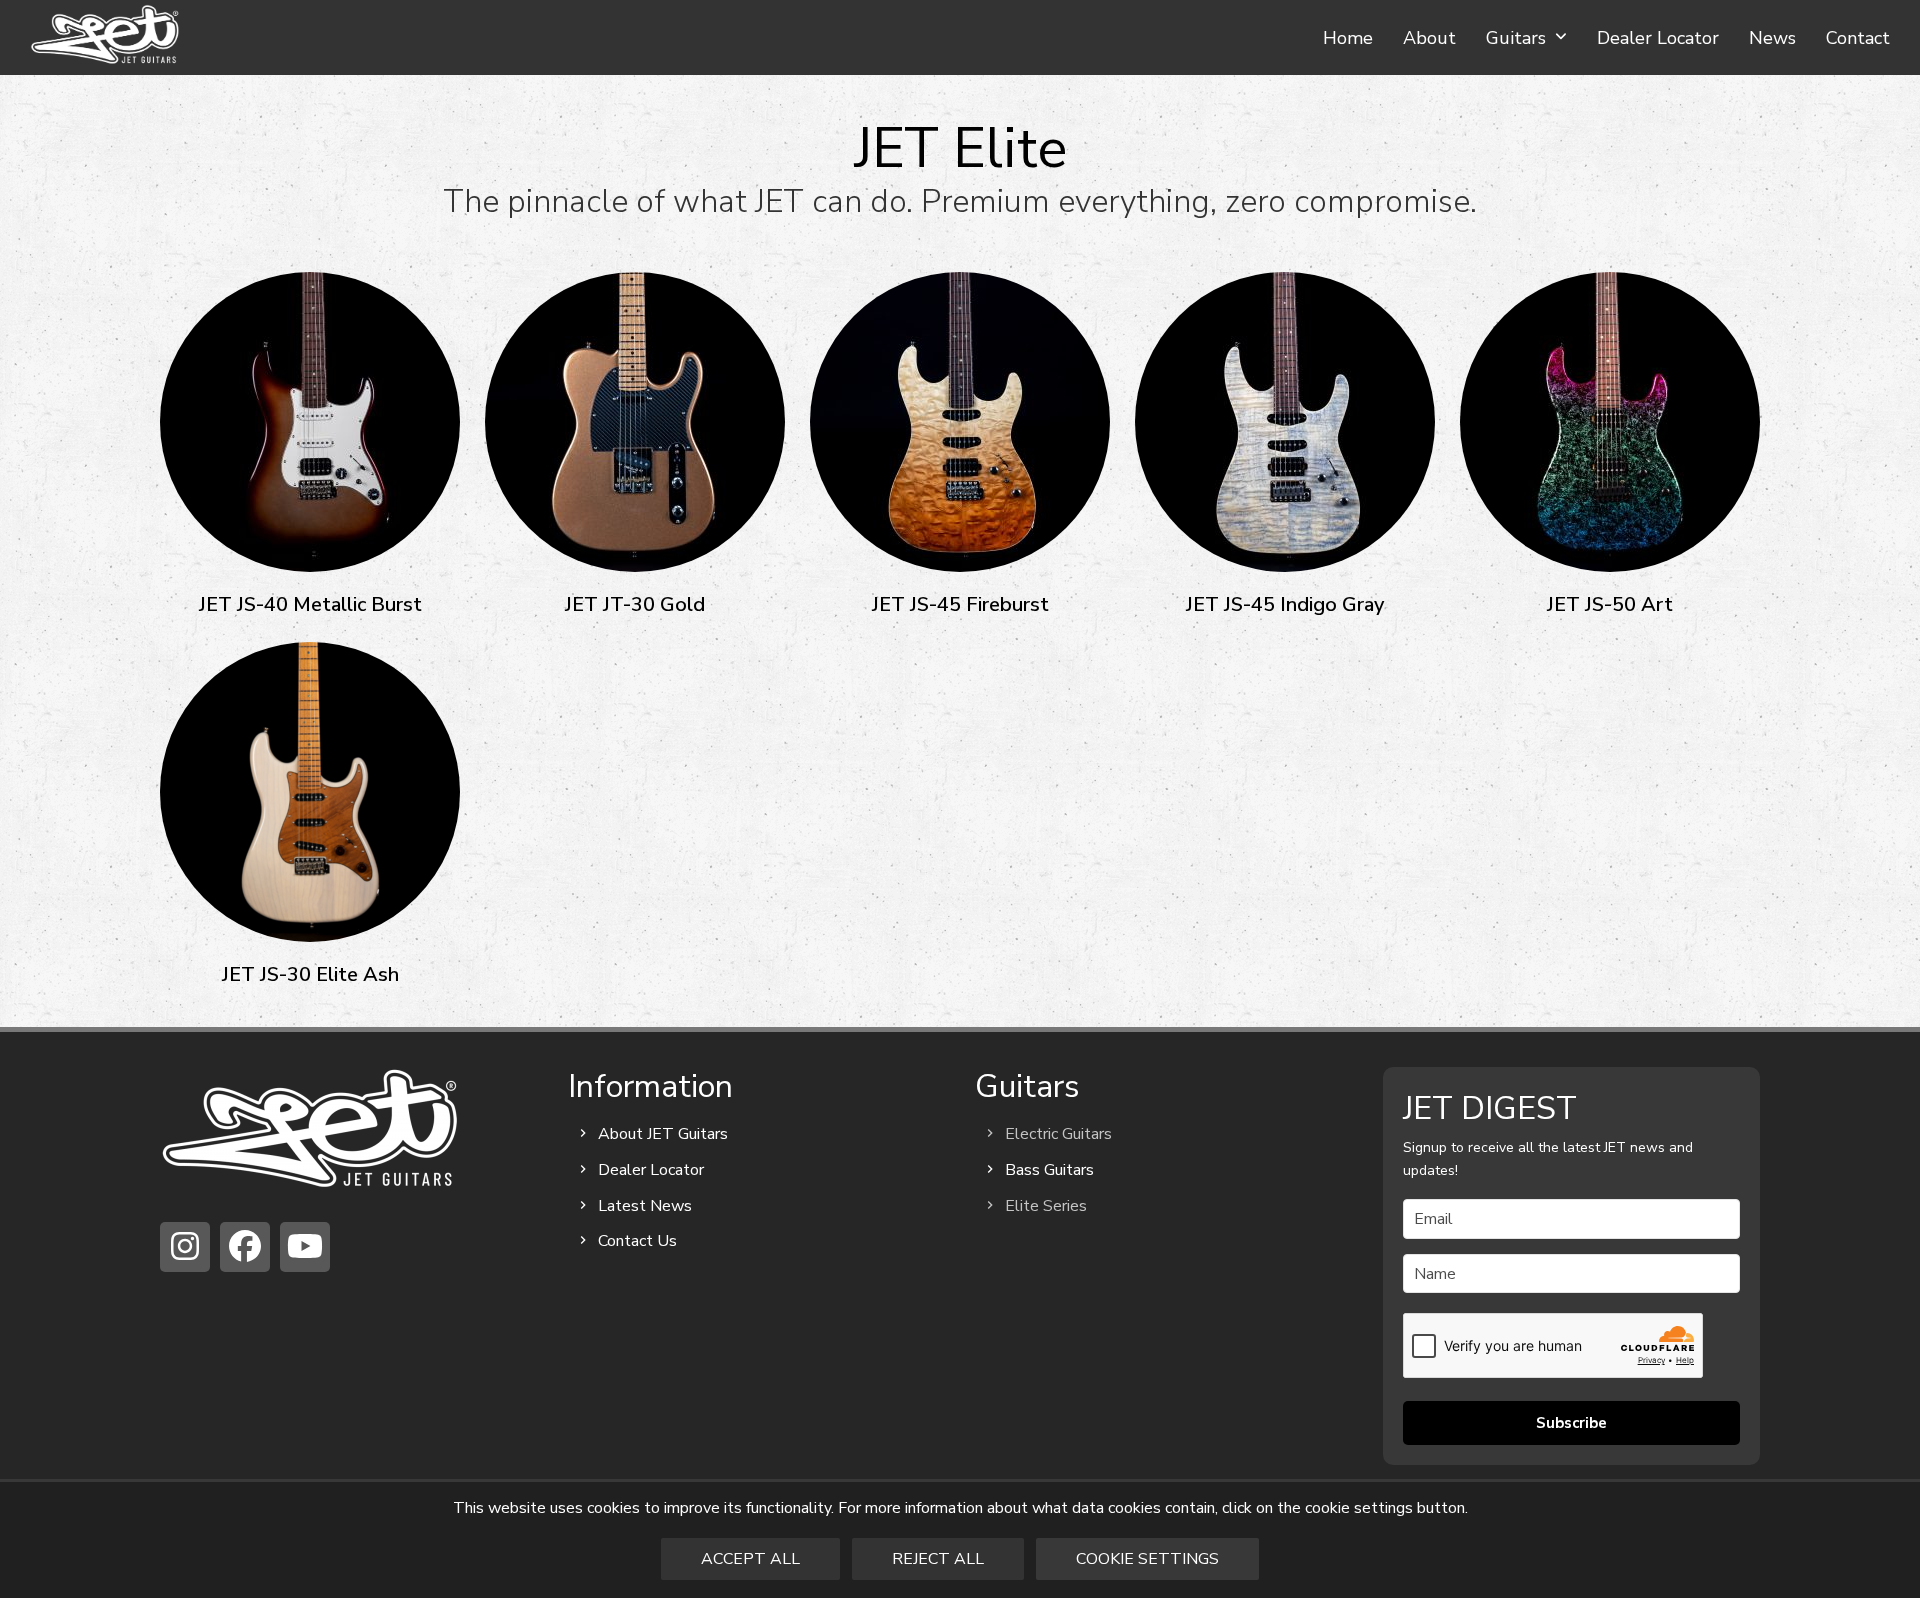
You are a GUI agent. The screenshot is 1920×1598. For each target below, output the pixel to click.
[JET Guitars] (310, 1128)
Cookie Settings (1147, 1559)
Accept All (750, 1559)
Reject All (938, 1559)
